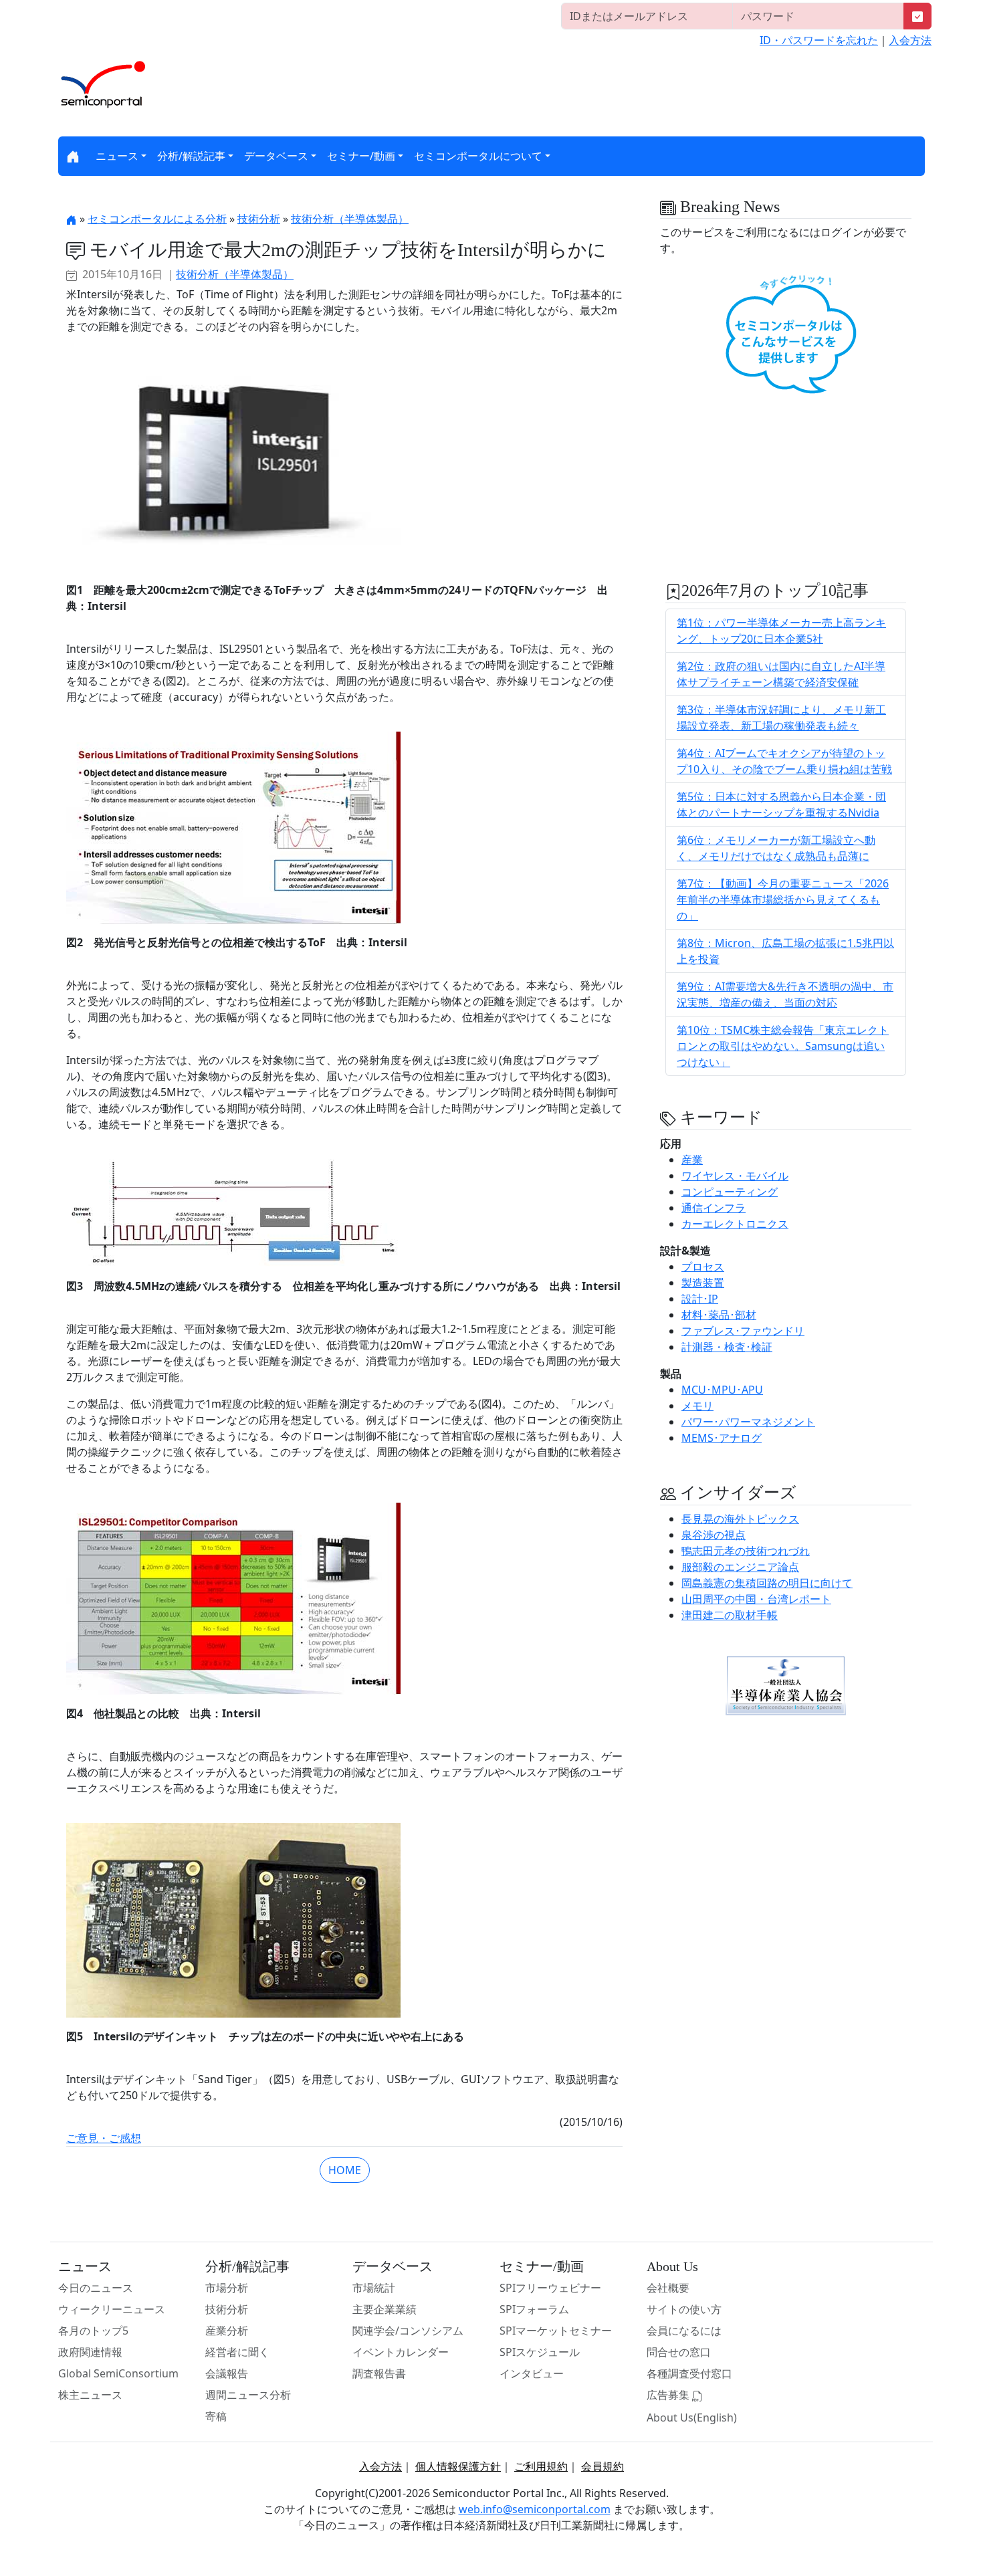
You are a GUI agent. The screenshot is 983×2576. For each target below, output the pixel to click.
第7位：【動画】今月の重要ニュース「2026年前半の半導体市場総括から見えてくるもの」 (783, 899)
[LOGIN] (917, 16)
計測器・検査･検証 (727, 1347)
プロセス (703, 1267)
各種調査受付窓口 (689, 2373)
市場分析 (227, 2288)
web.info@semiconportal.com (535, 2509)
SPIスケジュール (540, 2352)
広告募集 (669, 2395)
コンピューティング (730, 1192)
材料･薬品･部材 (719, 1315)
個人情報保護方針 (458, 2466)
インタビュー (532, 2373)
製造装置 (703, 1283)
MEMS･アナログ (722, 1438)
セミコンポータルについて (478, 156)
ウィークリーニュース (112, 2309)
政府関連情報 (90, 2352)
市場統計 (374, 2288)
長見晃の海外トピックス (740, 1519)
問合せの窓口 (679, 2352)
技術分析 (259, 219)
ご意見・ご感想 (104, 2138)
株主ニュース (90, 2395)
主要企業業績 (385, 2309)
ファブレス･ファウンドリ (743, 1331)
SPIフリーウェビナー (550, 2288)
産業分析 (227, 2331)
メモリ (697, 1406)
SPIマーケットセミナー (556, 2331)
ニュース (117, 156)
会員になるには (684, 2331)
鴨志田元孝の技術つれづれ (746, 1551)
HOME (345, 2170)
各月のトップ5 (93, 2331)
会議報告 (227, 2373)
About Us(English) (692, 2418)
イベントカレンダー (401, 2352)
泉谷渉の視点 (714, 1535)
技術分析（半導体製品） (350, 219)
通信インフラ (714, 1208)
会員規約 (603, 2466)
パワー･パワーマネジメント (748, 1422)
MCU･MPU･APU (722, 1390)
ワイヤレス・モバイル (735, 1176)
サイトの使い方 (684, 2309)
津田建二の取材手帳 (730, 1615)
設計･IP (700, 1299)
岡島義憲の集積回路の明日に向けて (767, 1583)
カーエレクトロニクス (735, 1224)
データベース (276, 156)
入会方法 (910, 40)
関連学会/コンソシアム (408, 2331)
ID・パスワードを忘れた (819, 40)
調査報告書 (379, 2373)
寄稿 (216, 2416)
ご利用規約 (541, 2466)
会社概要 (668, 2288)
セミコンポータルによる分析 (157, 219)
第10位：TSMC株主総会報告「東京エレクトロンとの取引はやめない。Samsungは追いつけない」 (783, 1046)
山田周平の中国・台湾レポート (756, 1599)
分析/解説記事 (191, 156)
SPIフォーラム (534, 2309)
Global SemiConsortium (118, 2373)
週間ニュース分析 (248, 2395)
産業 (692, 1160)
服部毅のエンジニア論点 (740, 1567)
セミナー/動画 (361, 156)
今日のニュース (96, 2288)
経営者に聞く (237, 2352)
